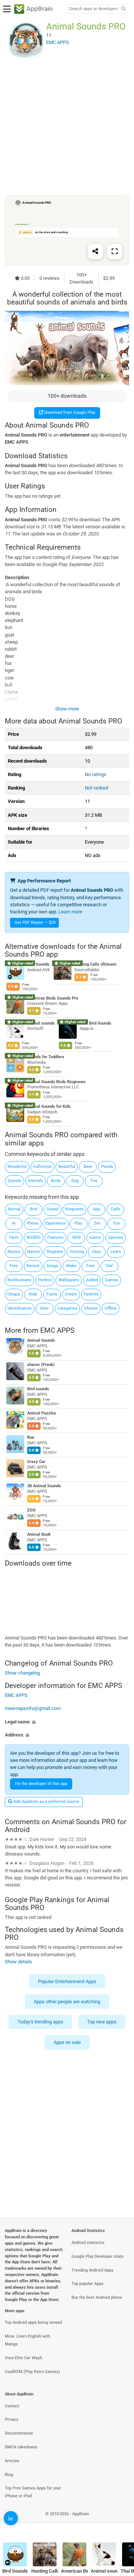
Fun (117, 1223)
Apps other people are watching (67, 2002)
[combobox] (93, 9)
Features (55, 1237)
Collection (42, 1167)
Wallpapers (69, 1280)
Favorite (91, 1294)
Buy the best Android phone (97, 2297)
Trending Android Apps (92, 2270)
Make (71, 1266)
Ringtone (55, 1252)
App (97, 1209)
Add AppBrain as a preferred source (46, 1802)
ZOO (31, 1511)
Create (71, 1294)
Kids (33, 1294)
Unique (14, 1294)
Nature (33, 1252)
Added (92, 1280)
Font (90, 1266)
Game (95, 1237)
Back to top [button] (119, 2522)
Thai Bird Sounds (95, 1023)
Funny (52, 1294)
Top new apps (102, 2022)
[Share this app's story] (95, 251)
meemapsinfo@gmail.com (33, 1708)
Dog (75, 1181)
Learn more (70, 912)
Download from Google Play (69, 412)
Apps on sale (67, 2042)
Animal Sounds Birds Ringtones (56, 1082)
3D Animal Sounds (44, 1486)
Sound (52, 1209)
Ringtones (74, 1209)
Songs (52, 1266)
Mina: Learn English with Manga (28, 2340)
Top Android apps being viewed (33, 2322)
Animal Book (39, 1535)
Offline (111, 1308)
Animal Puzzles (42, 1414)
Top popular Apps (87, 2284)
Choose (91, 1308)
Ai (14, 1223)
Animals (36, 1181)
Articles (12, 2461)
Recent (33, 1266)
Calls (116, 1209)
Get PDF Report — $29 (35, 923)
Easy (97, 1252)
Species (116, 1237)
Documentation (19, 2433)
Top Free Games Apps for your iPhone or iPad (33, 2492)
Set (97, 1223)
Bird (33, 1209)
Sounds (14, 1181)
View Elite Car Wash (23, 2358)
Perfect (45, 1280)
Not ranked (96, 788)
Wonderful (17, 1167)
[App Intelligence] (11, 2518)
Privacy (12, 2419)
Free (14, 1266)
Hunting (77, 1252)
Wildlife (33, 1237)
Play (78, 1223)
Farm (14, 1237)
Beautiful (67, 1167)
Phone (33, 1223)
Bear (88, 1167)
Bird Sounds (38, 964)
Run (31, 1438)
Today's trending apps (40, 2022)
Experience (55, 1223)
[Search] (123, 9)
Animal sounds (41, 1023)
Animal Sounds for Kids (49, 1106)
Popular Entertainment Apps (67, 1981)
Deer (44, 1308)
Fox (94, 1181)
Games (112, 1280)
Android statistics (88, 2243)
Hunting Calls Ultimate (95, 964)
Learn (116, 1252)
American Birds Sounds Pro (53, 998)
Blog (9, 2475)
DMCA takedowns (21, 2447)
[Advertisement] (67, 126)
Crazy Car (36, 1462)
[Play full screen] (115, 251)
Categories (67, 1308)
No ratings (96, 774)
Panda (107, 1167)
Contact (12, 2406)
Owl (109, 1266)
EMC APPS (57, 1330)
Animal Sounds (41, 1341)
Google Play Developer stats (98, 2256)
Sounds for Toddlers (46, 1057)
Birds (56, 1181)
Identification (20, 1308)
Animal (14, 1209)
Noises (14, 1252)
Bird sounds (38, 1389)
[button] (67, 1721)
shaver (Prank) (41, 1365)
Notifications (19, 1280)
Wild (76, 1237)
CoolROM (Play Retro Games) (32, 2372)
